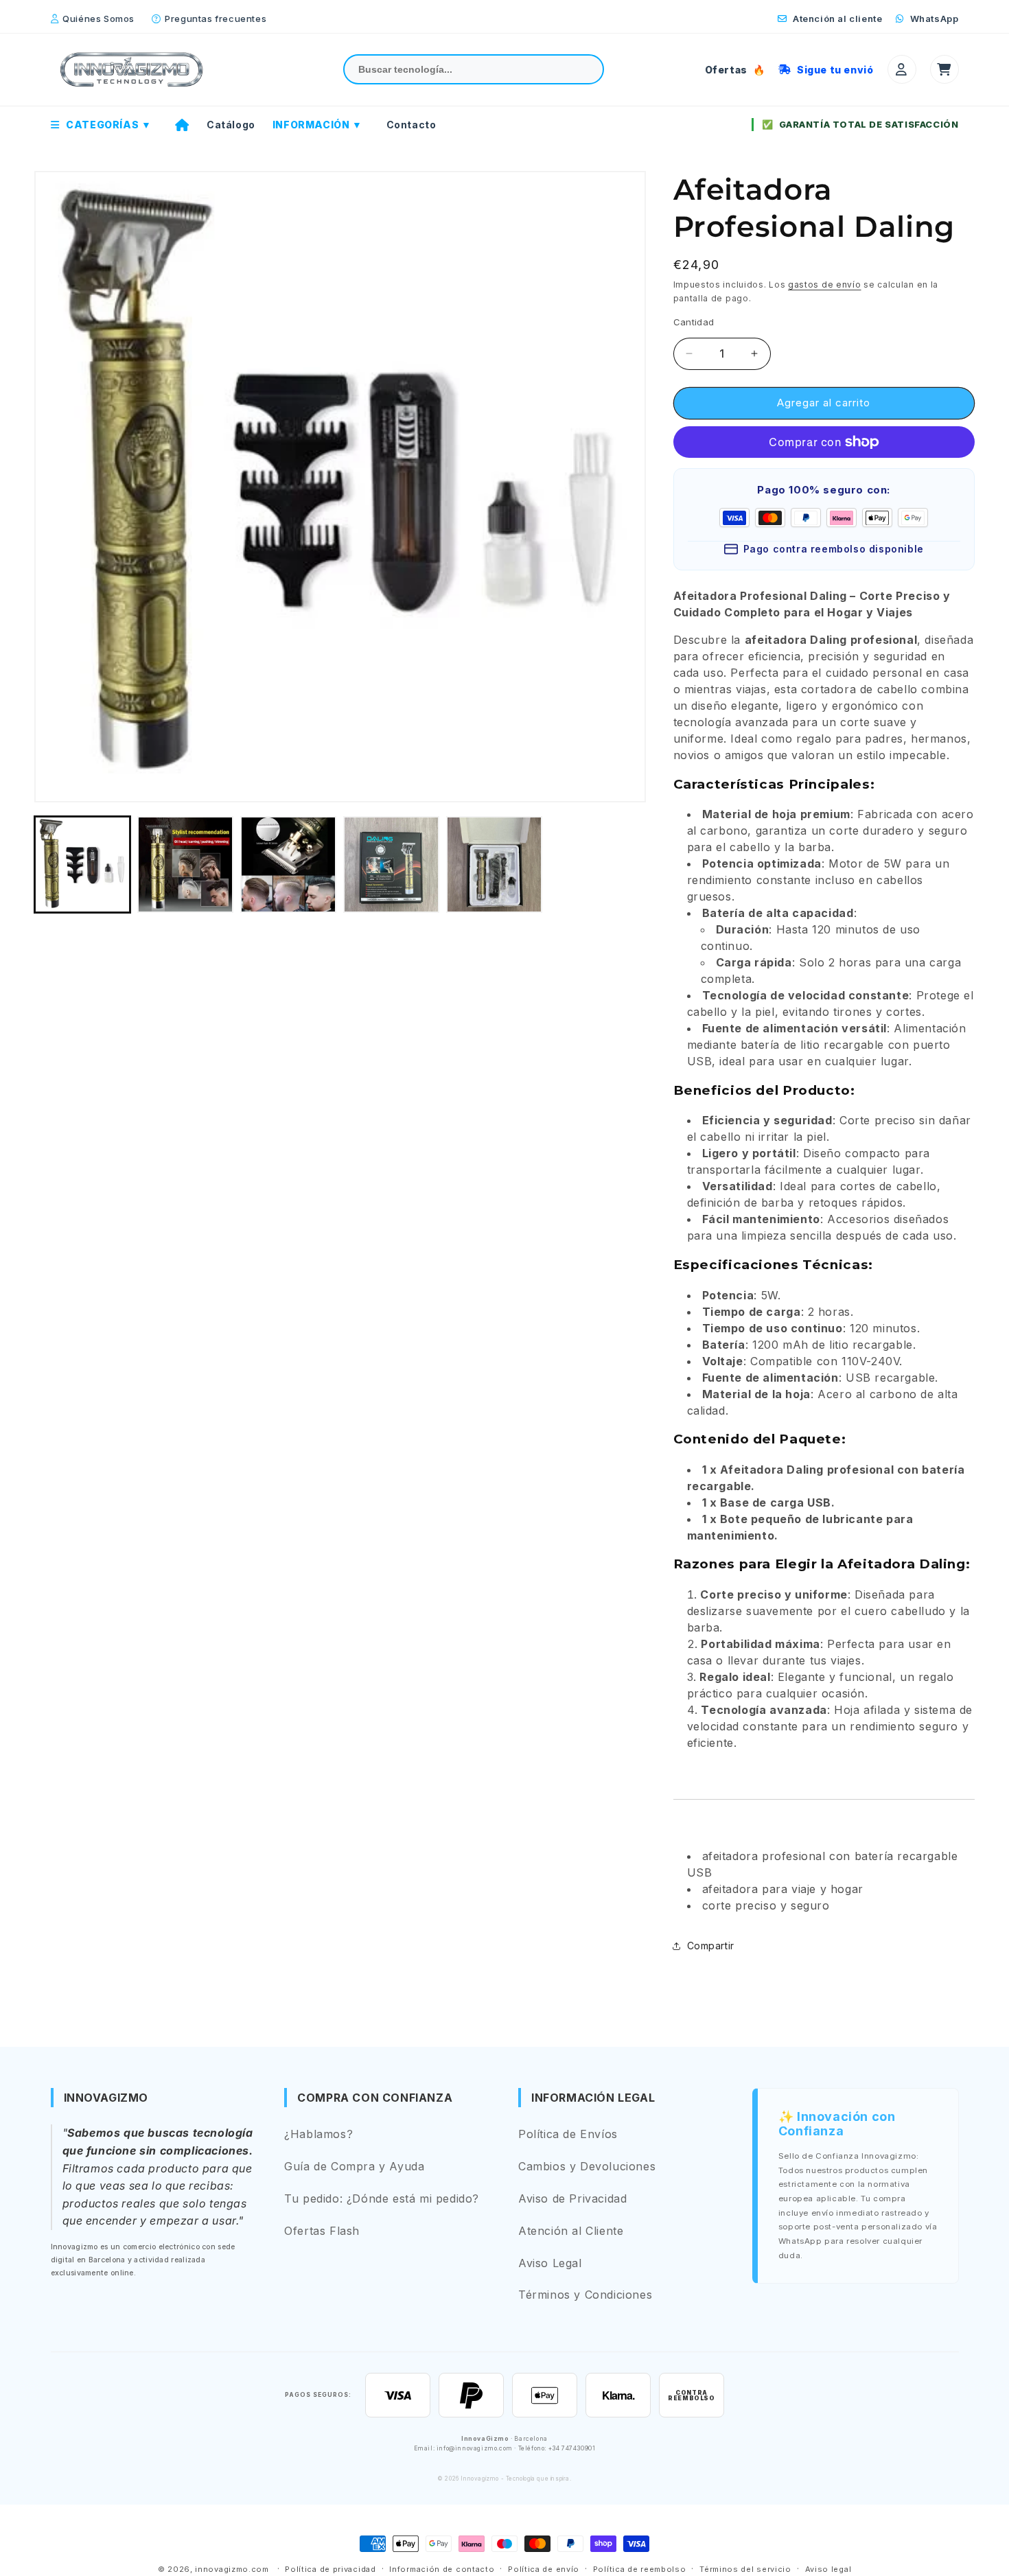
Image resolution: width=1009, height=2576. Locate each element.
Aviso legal (828, 2569)
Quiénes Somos (98, 19)
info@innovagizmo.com (475, 2448)
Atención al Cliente (571, 2231)
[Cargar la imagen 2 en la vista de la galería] (185, 864)
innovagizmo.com (232, 2569)
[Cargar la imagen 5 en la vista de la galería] (494, 864)
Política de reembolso (640, 2569)
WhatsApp (933, 19)
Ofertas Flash (322, 2231)
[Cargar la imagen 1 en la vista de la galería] (82, 864)
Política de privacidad (330, 2569)
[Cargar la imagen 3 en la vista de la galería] (288, 864)
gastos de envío (825, 285)
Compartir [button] (711, 1946)
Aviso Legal (550, 2263)
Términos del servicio (745, 2569)
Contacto (411, 125)
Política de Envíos (568, 2134)
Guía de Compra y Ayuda (354, 2166)
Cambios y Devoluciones (587, 2166)
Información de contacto (442, 2569)
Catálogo (231, 125)
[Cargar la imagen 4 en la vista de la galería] (391, 864)
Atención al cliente (836, 19)
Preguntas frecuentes (216, 19)
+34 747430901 (572, 2448)
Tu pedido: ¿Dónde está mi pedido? (382, 2198)
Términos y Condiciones (585, 2295)
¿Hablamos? (318, 2134)
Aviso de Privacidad (572, 2198)
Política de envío (544, 2569)
